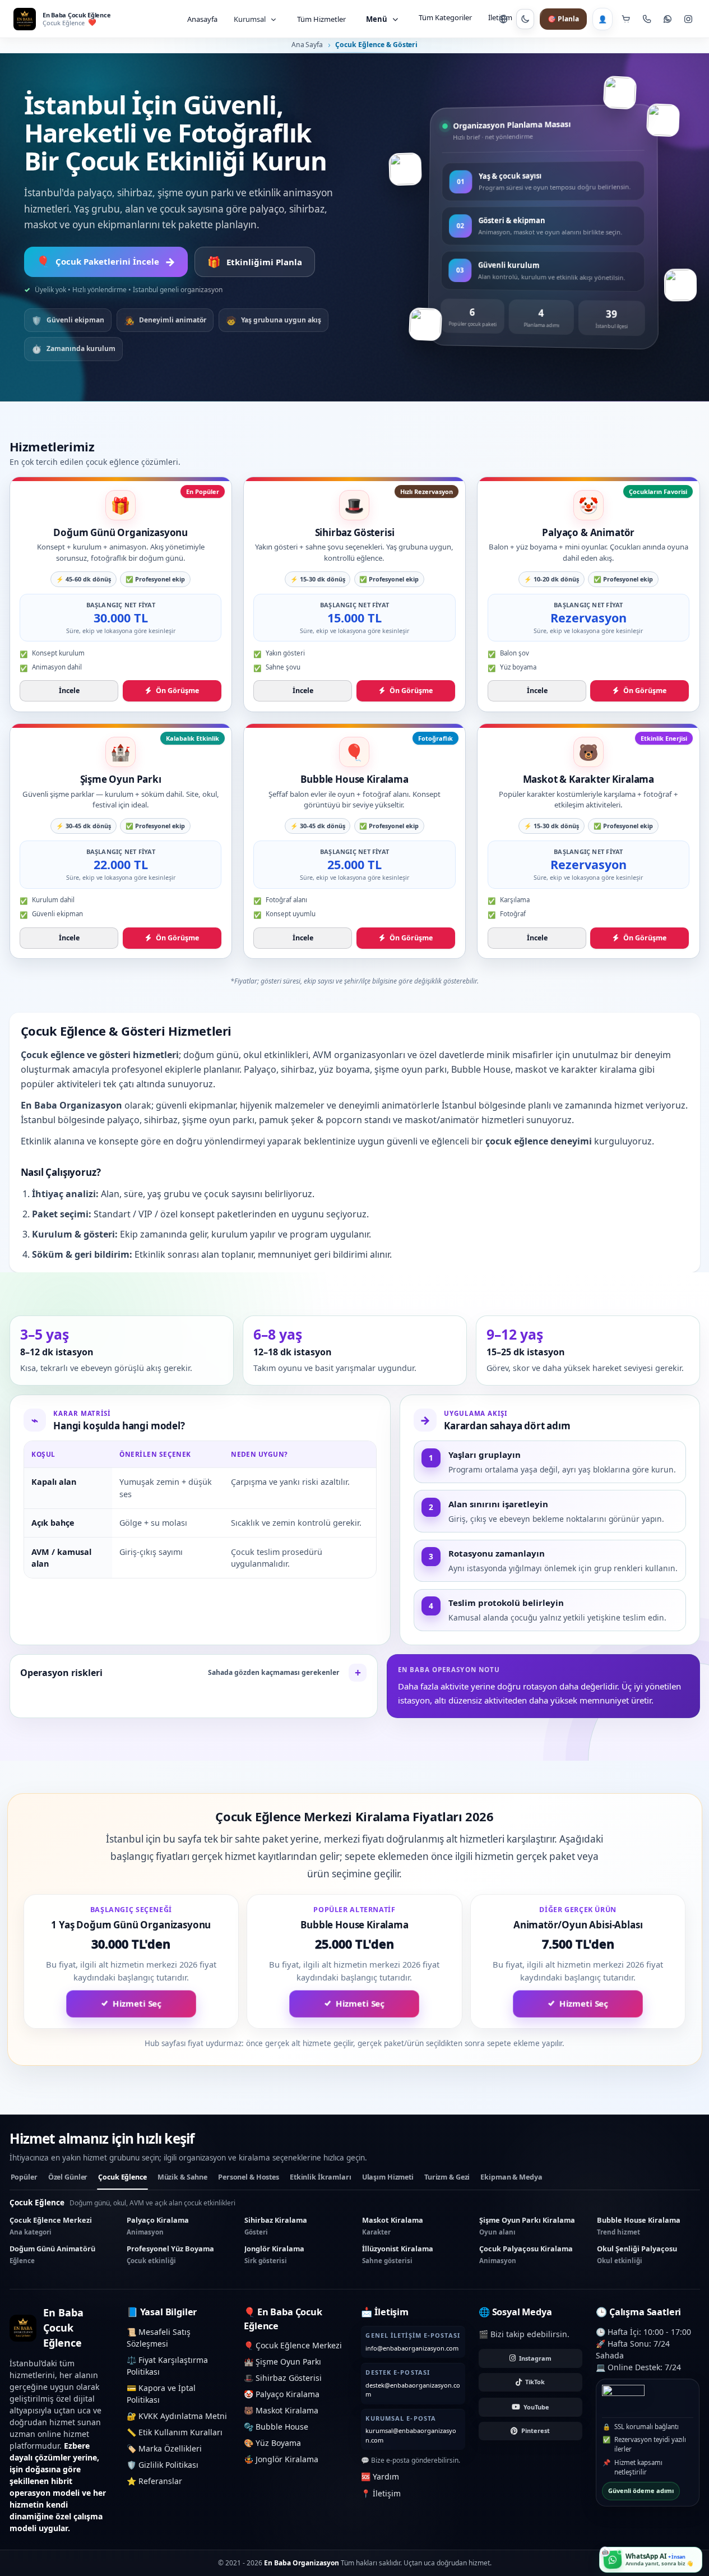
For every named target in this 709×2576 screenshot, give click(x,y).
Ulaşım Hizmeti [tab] (388, 2177)
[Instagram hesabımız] (688, 19)
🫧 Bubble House (276, 2427)
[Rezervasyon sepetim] (626, 19)
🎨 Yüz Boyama (272, 2443)
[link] (121, 594)
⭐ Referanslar (154, 2481)
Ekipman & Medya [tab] (511, 2177)
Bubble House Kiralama (354, 1925)
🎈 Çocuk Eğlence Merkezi (293, 2345)
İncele (69, 691)
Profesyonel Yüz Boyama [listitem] (170, 2254)
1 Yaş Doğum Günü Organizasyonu (131, 1925)
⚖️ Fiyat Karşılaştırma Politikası (167, 2366)
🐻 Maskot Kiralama (281, 2410)
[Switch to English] (503, 19)
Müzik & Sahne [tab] (182, 2177)
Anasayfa (202, 19)
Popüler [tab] (24, 2177)
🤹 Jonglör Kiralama (281, 2459)
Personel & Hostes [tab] (249, 2177)
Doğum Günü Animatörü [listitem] (52, 2254)
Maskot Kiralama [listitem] (393, 2226)
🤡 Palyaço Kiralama (282, 2394)
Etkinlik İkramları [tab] (321, 2177)
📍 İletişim (381, 2493)
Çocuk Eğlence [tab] (122, 2177)
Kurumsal (250, 19)
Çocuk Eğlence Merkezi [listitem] (51, 2226)
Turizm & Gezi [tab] (447, 2177)
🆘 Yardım (380, 2476)
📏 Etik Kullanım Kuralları (175, 2432)
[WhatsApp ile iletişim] (667, 19)
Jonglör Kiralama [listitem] (274, 2254)
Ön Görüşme (177, 691)
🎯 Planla (563, 19)
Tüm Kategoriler (445, 17)
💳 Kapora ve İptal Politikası (161, 2394)
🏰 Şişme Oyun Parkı (282, 2362)
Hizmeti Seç (137, 2004)
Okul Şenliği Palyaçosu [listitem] (637, 2254)
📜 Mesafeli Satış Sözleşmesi (159, 2338)
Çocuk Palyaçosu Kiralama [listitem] (526, 2254)
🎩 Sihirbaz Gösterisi (283, 2378)
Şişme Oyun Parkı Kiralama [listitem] (527, 2226)
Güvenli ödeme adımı (641, 2490)
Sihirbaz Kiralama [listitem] (276, 2226)
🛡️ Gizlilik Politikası (163, 2465)
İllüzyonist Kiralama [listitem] (398, 2254)
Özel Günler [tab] (68, 2177)
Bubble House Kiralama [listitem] (639, 2226)
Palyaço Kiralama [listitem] (158, 2226)
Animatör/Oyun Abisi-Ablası (578, 1925)
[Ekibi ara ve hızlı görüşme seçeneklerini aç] (647, 19)
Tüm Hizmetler (321, 19)
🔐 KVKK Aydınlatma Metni (177, 2416)
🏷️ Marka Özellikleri (164, 2448)
